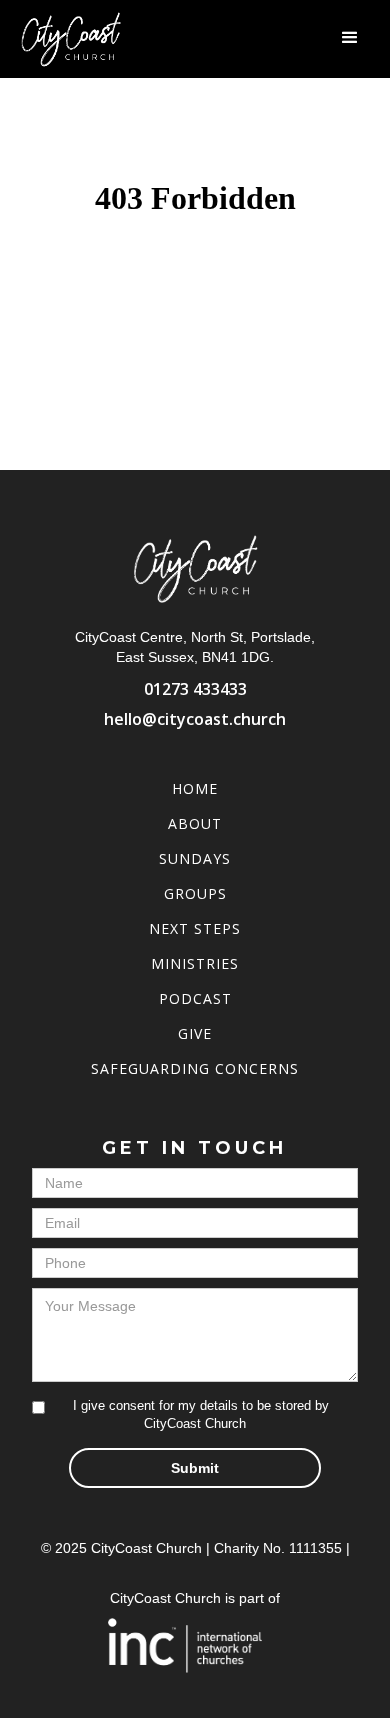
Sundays (195, 858)
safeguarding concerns (195, 1068)
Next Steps (195, 928)
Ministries (195, 963)
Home (195, 788)
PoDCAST (195, 998)
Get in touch (194, 1148)
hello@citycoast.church (195, 719)
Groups (195, 893)
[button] (350, 38)
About (195, 823)
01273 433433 (195, 689)
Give (195, 1033)
